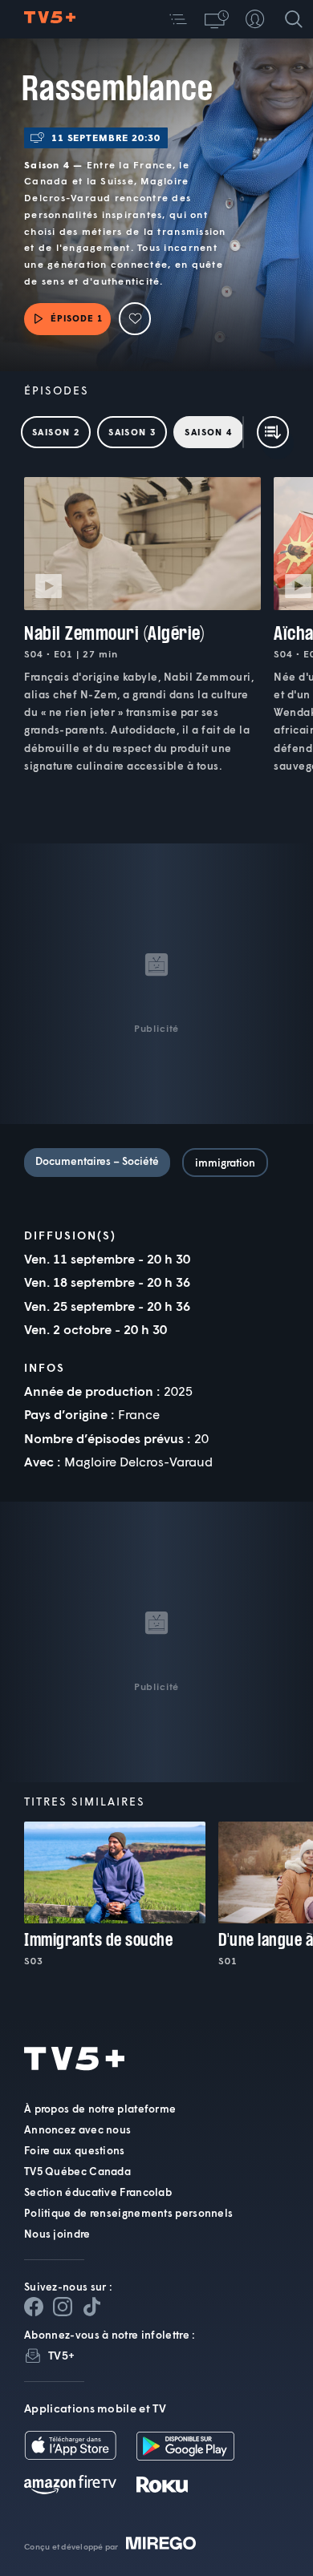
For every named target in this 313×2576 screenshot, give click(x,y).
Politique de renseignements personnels (128, 2213)
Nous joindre (57, 2234)
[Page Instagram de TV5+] (63, 2307)
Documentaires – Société (97, 1161)
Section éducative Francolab (98, 2192)
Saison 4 (208, 432)
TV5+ (61, 2355)
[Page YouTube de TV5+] (91, 2307)
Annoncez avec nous (77, 2129)
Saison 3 (132, 432)
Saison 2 (56, 432)
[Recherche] (294, 19)
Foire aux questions (75, 2150)
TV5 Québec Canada (77, 2171)
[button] (178, 19)
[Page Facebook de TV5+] (34, 2307)
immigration (225, 1163)
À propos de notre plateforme (100, 2109)
